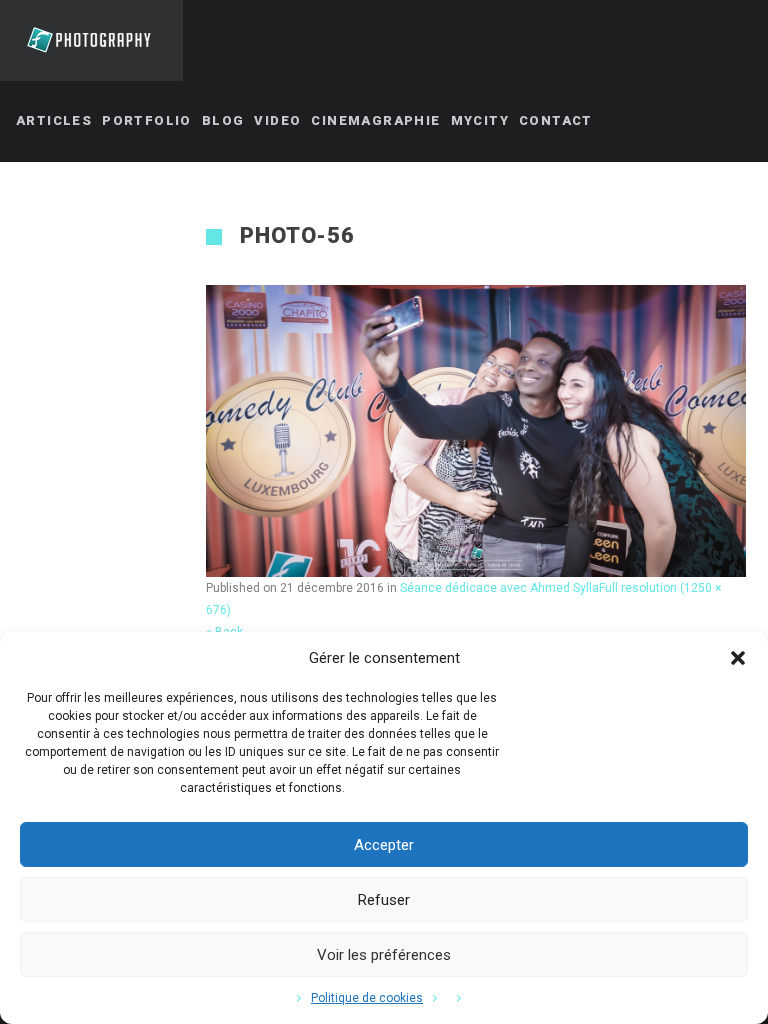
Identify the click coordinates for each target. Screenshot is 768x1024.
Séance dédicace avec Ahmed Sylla (499, 588)
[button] (738, 658)
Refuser (384, 900)
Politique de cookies (367, 998)
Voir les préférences (384, 955)
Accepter (384, 845)
